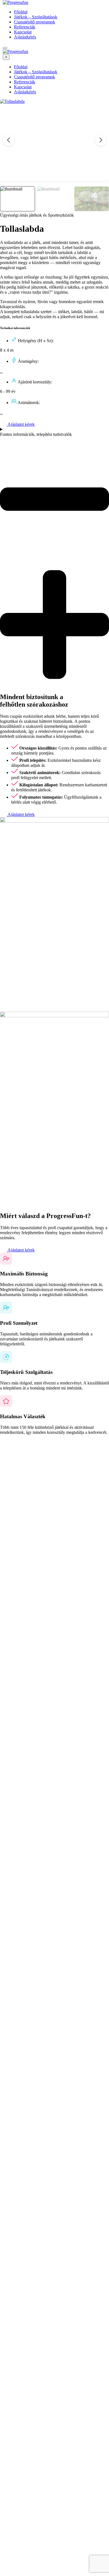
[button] (101, 140)
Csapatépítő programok (35, 22)
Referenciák (25, 27)
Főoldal (21, 12)
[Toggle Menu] (5, 48)
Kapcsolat (23, 32)
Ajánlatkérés (25, 37)
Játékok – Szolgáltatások (36, 17)
